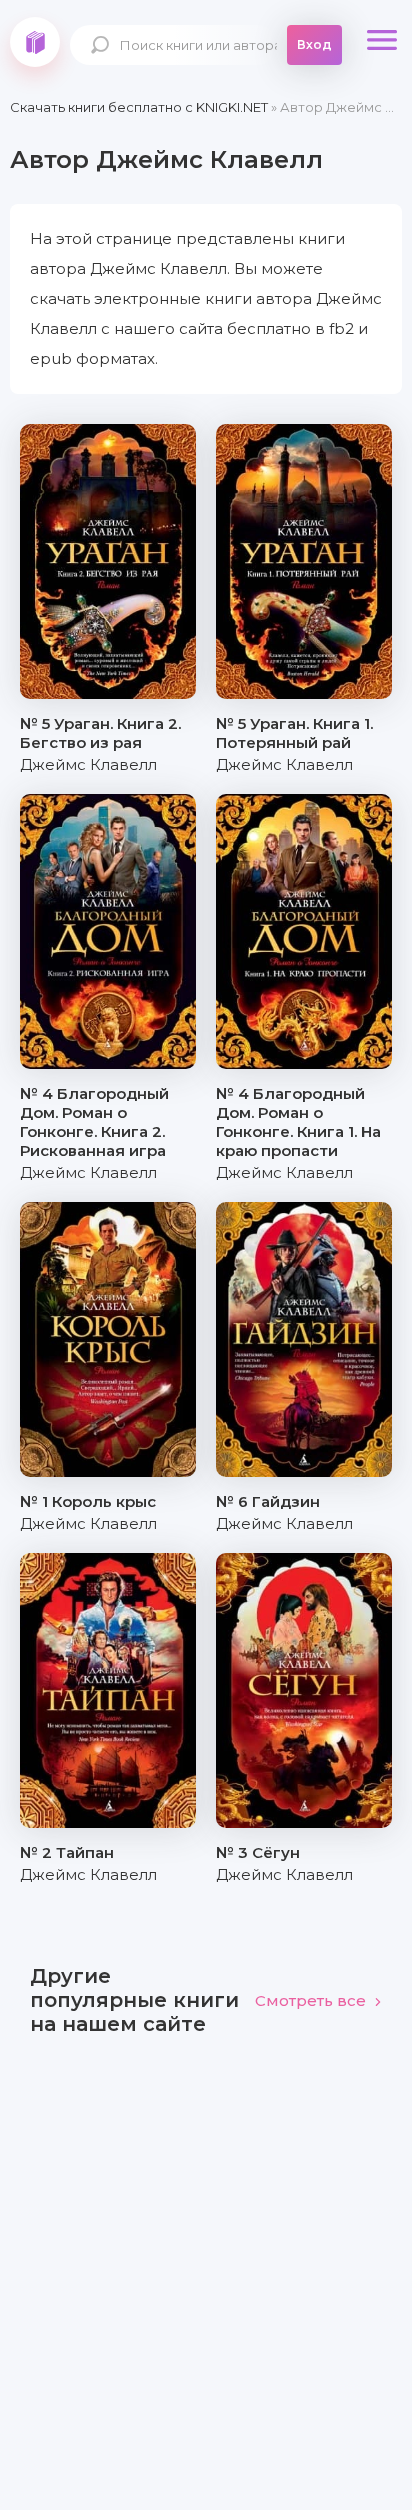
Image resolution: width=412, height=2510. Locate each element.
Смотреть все (310, 2000)
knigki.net (35, 42)
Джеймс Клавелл (88, 764)
